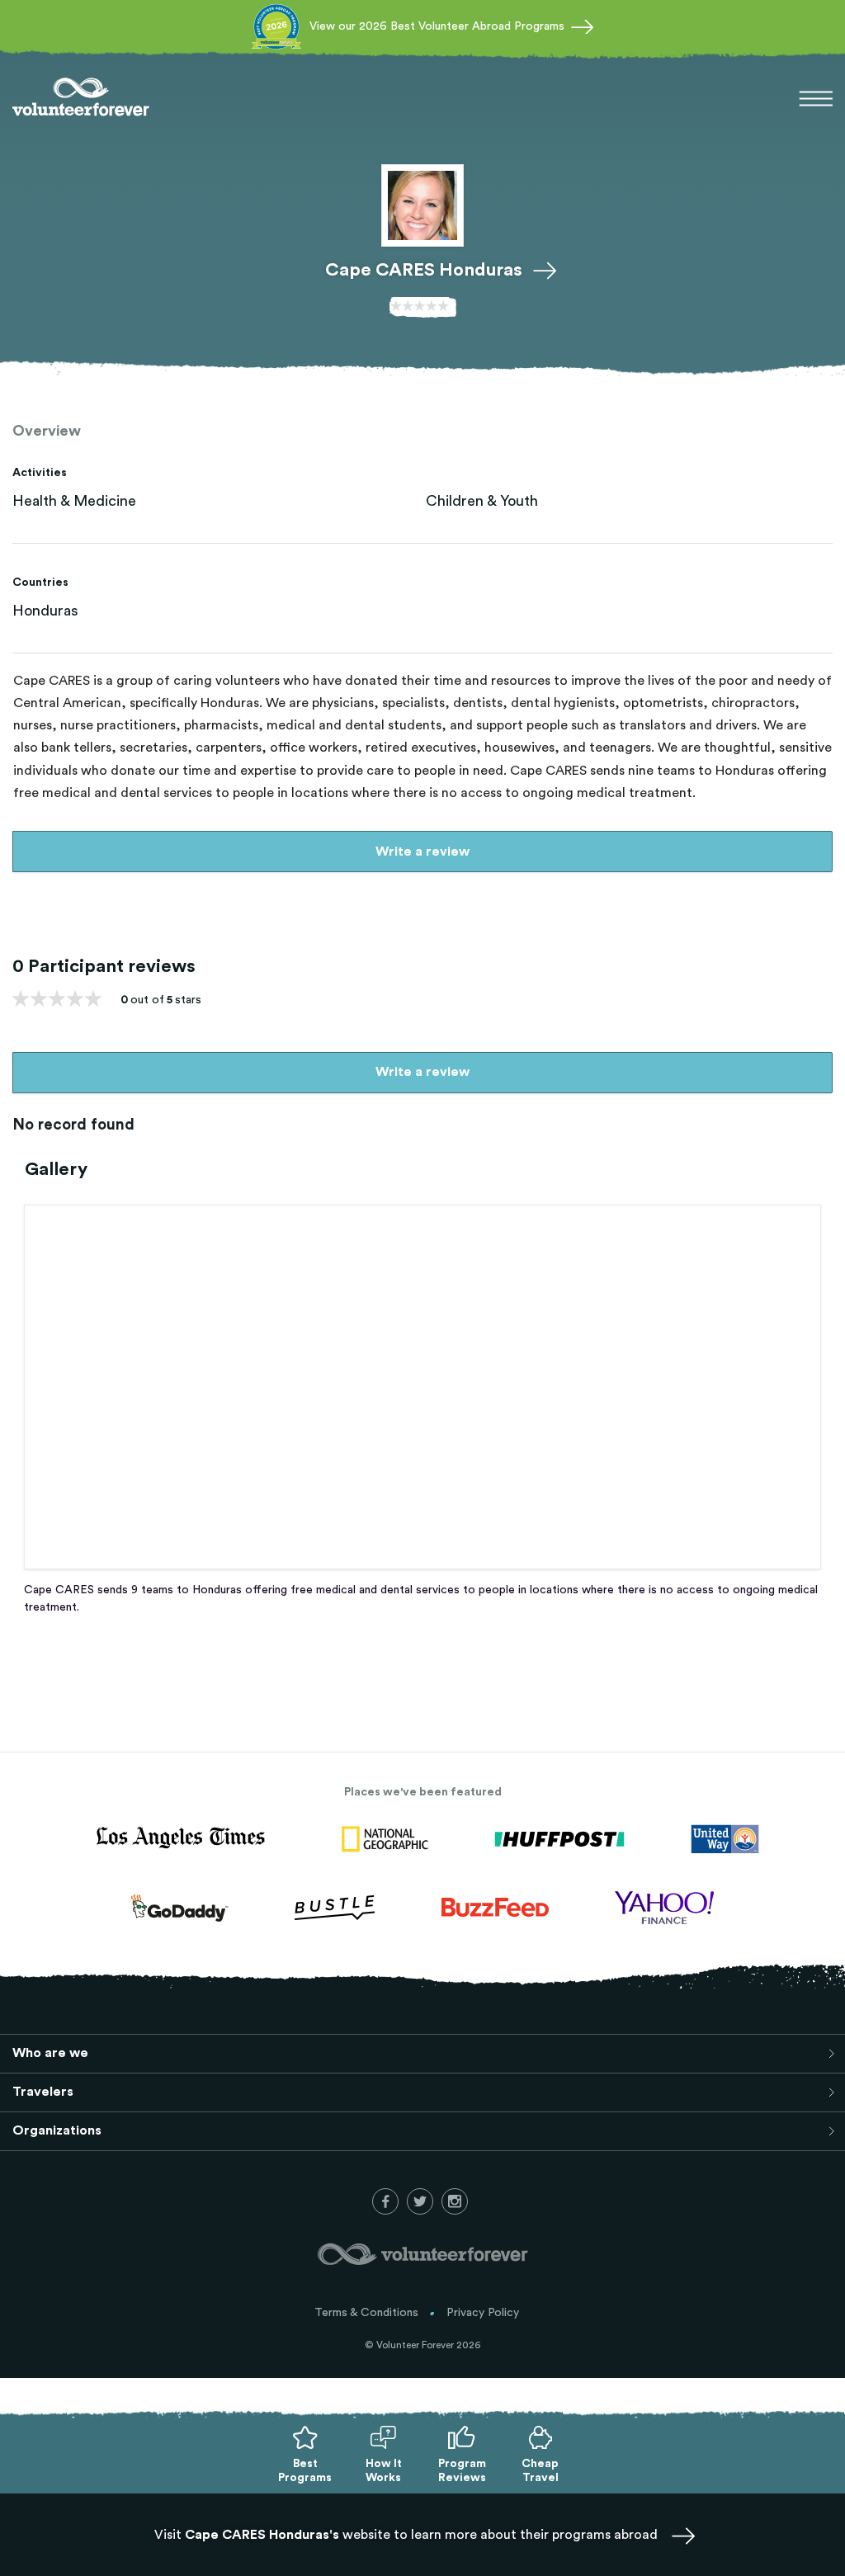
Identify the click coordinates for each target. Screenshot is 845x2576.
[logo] (81, 99)
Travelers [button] (43, 2092)
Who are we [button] (50, 2053)
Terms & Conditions (366, 2313)
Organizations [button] (57, 2130)
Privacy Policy (483, 2313)
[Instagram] (455, 2201)
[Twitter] (420, 2201)
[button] (816, 101)
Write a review (422, 852)
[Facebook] (385, 2201)
